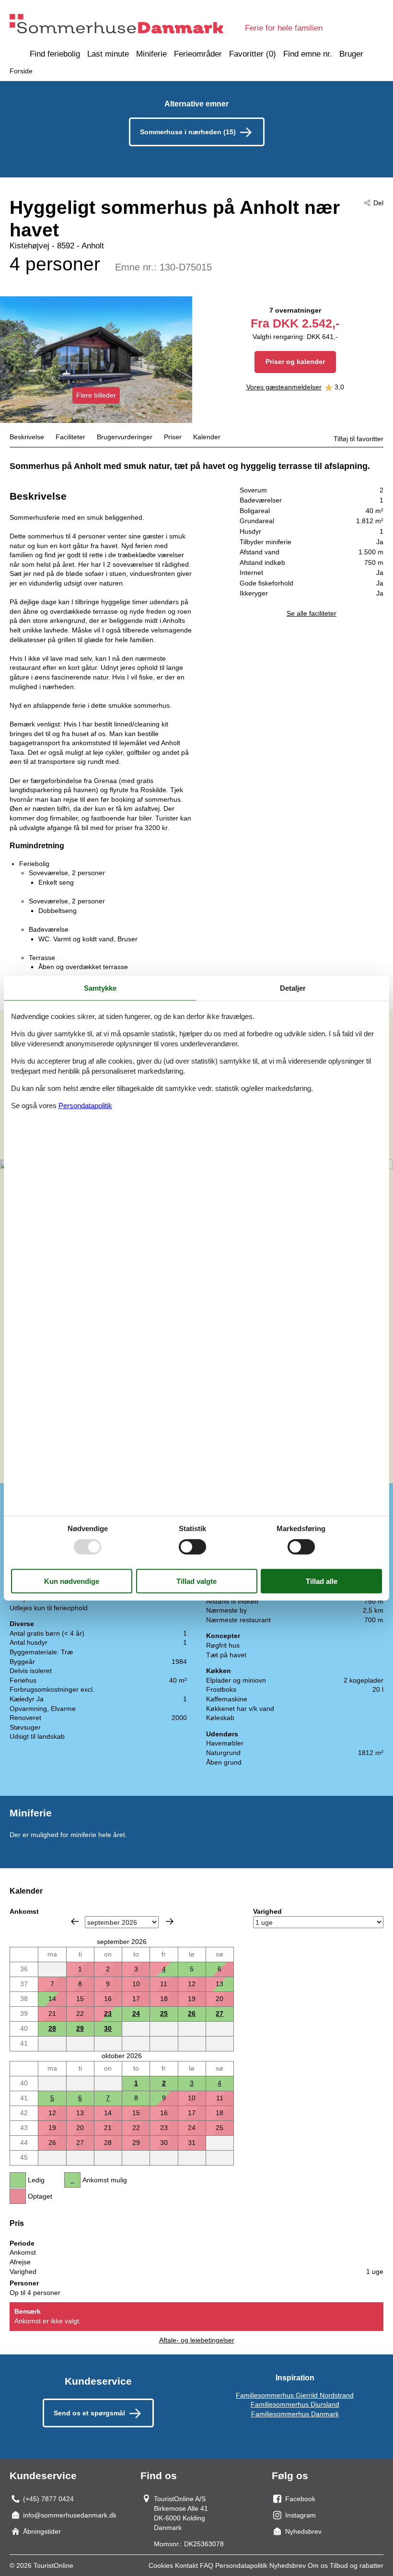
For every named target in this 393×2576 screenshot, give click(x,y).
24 (136, 2014)
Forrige (75, 1921)
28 (52, 2028)
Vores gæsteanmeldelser (284, 387)
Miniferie (151, 54)
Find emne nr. (308, 54)
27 (220, 2014)
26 (192, 2014)
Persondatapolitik (241, 2565)
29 (80, 2028)
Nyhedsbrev (288, 2565)
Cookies (161, 2565)
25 (164, 2014)
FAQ (207, 2565)
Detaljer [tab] (293, 988)
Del (378, 203)
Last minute (108, 54)
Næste (170, 1921)
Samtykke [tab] (100, 988)
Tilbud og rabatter (357, 2565)
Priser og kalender (295, 362)
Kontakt (186, 2565)
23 (108, 2014)
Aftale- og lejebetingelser (197, 2340)
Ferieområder (198, 54)
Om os (318, 2565)
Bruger (351, 54)
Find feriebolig (55, 54)
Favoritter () (253, 54)
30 (108, 2028)
